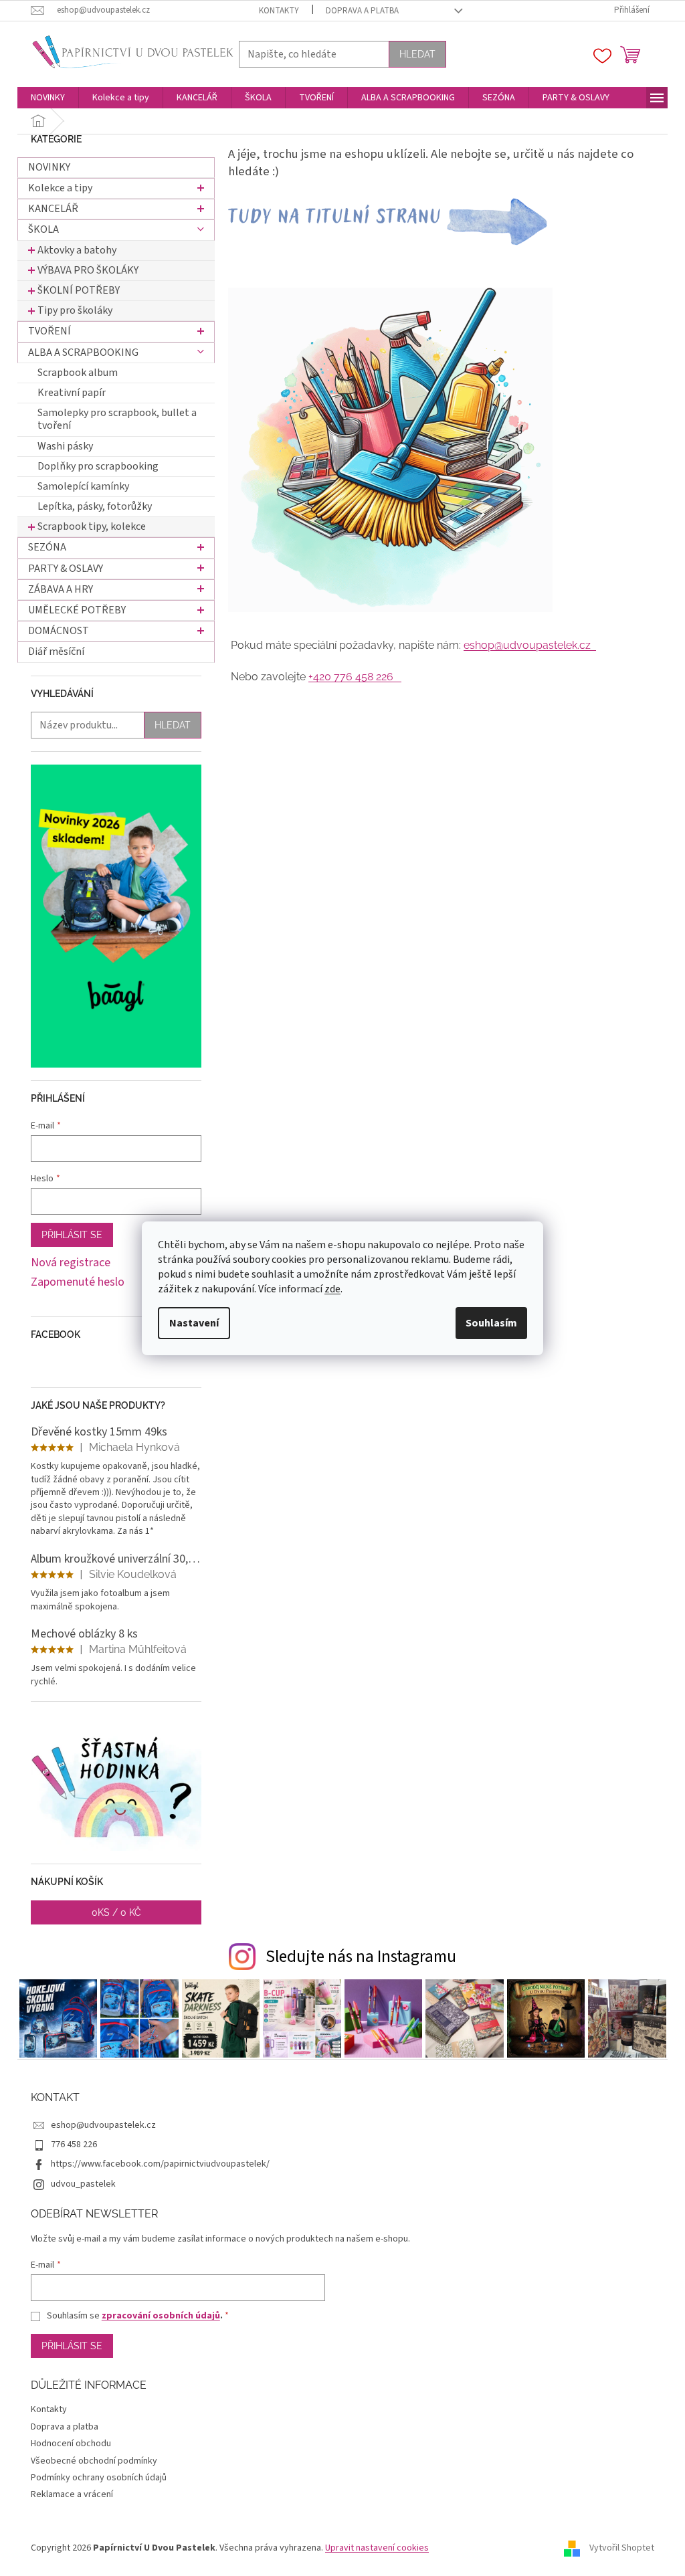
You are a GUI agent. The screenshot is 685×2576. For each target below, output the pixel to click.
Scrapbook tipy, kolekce (92, 526)
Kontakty (279, 11)
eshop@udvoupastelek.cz (530, 645)
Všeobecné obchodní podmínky (94, 2461)
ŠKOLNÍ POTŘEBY (79, 290)
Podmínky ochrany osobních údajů (99, 2478)
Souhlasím (491, 1323)
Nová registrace (71, 1263)
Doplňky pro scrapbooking (98, 466)
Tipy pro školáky (75, 310)
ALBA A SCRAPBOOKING (83, 353)
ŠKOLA (43, 229)
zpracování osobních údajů (161, 2316)
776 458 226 (74, 2145)
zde (332, 1289)
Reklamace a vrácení (72, 2494)
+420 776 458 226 (355, 677)
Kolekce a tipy (60, 188)
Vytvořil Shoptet (622, 2549)
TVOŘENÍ (50, 331)
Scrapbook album (78, 373)
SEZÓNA (47, 547)
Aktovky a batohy (77, 250)
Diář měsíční (56, 652)
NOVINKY (49, 167)
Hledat (417, 54)
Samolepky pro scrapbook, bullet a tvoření (117, 419)
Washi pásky (65, 446)
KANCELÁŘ (53, 209)
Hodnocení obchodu (71, 2444)
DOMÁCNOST (59, 631)
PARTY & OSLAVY (66, 569)
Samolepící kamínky (83, 486)
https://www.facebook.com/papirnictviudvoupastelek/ (160, 2164)
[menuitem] (48, 98)
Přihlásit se (72, 1235)
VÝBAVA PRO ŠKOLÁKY (88, 270)
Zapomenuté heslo (78, 1282)
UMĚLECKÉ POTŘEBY (77, 610)
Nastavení (194, 1323)
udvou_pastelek (83, 2184)
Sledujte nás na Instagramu (361, 1957)
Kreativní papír (72, 393)
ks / (116, 1912)
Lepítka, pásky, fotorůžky (95, 506)
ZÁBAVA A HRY (61, 589)
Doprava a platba (362, 11)
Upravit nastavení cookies (377, 2548)
